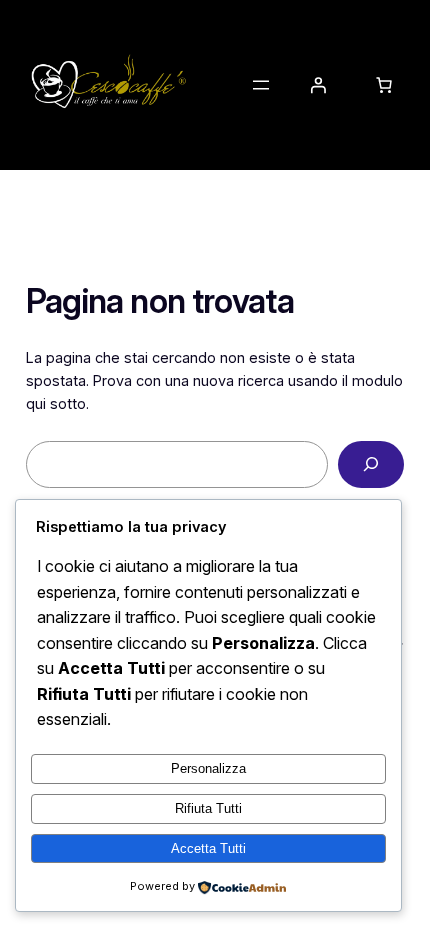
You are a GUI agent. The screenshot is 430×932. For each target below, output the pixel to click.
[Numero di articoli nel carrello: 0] (384, 85)
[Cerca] (371, 464)
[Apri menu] (261, 85)
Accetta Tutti (208, 848)
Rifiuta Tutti (208, 808)
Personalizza (208, 768)
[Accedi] (318, 85)
